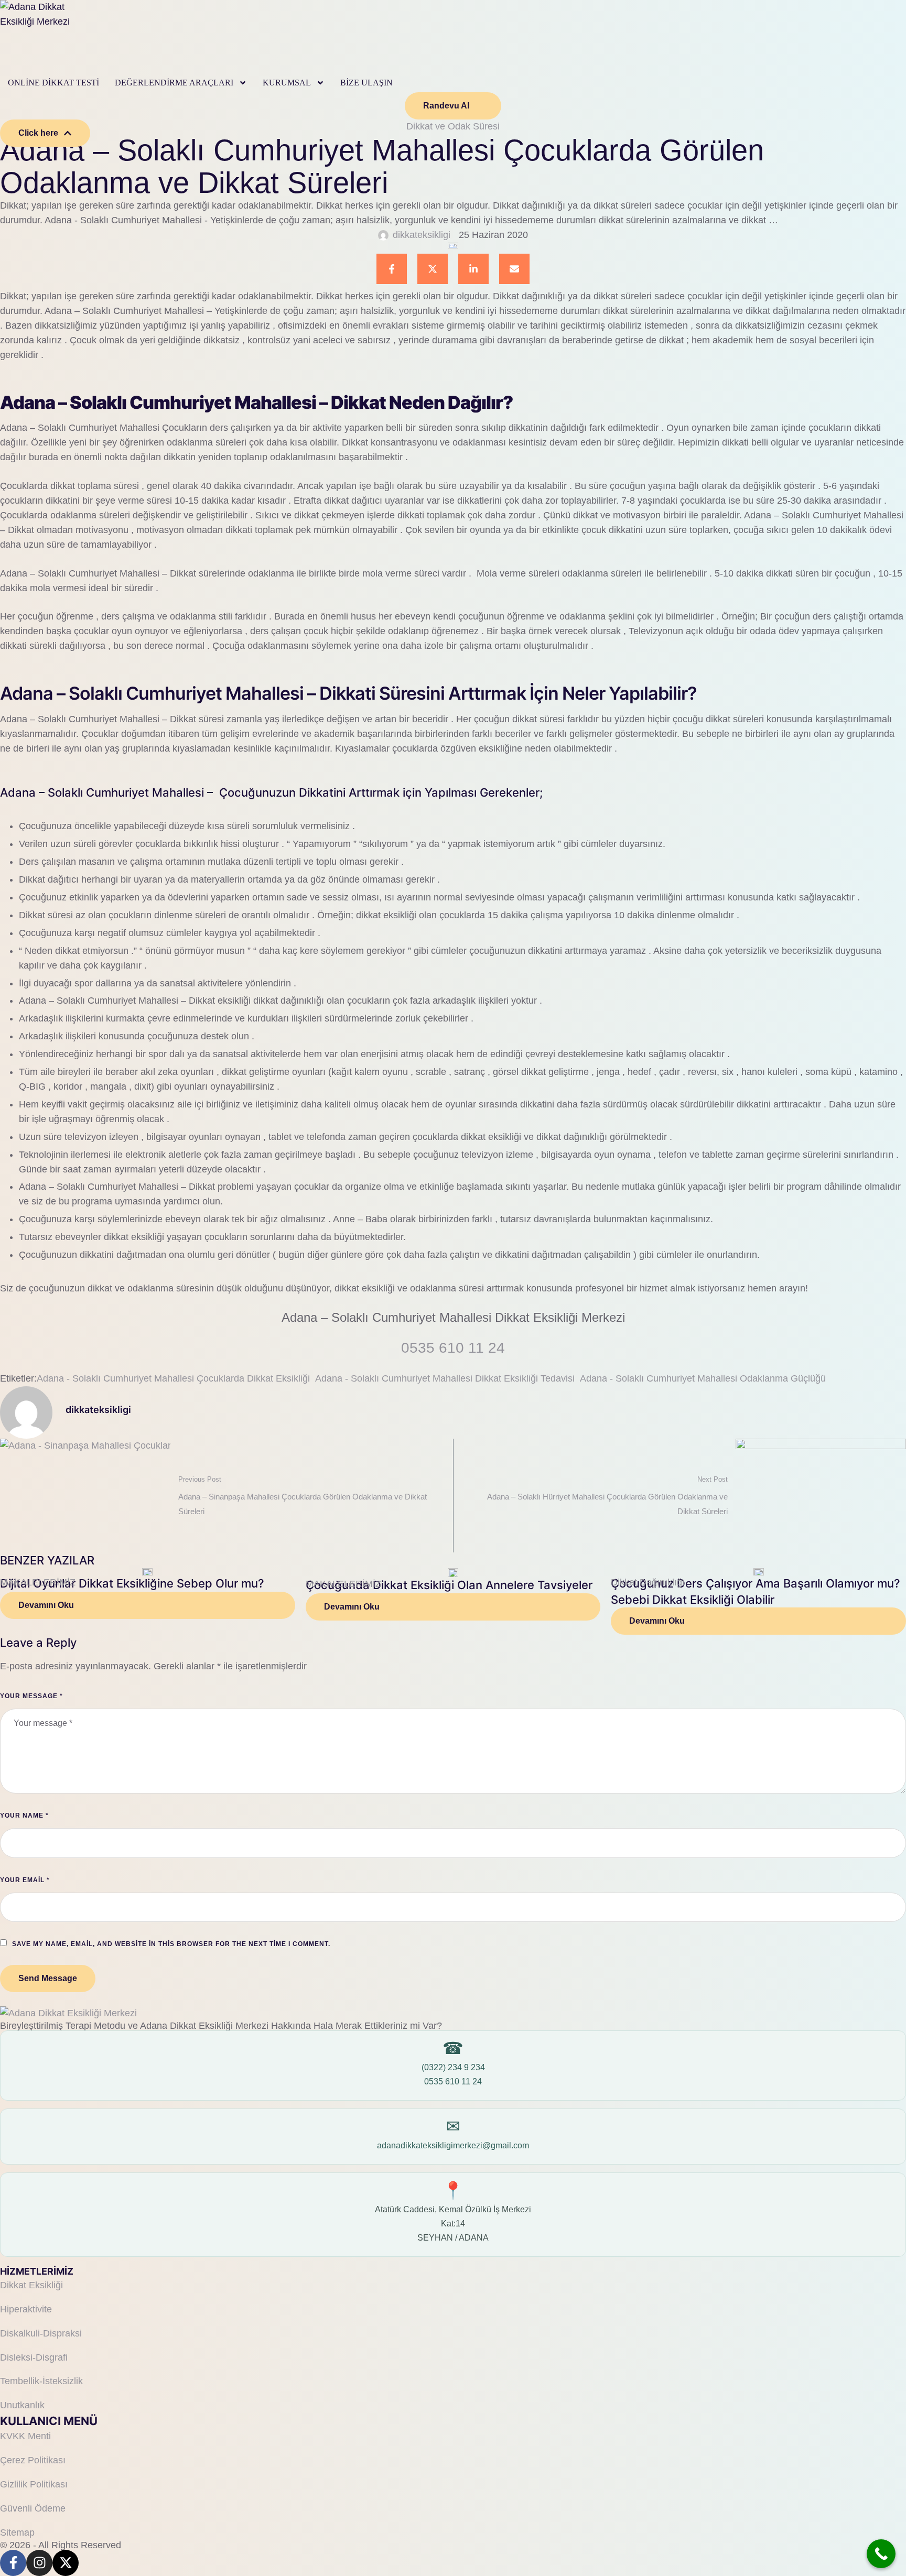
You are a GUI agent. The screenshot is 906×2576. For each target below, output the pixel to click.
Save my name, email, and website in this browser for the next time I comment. (171, 1944)
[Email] (514, 269)
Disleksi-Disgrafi (34, 2357)
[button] (243, 83)
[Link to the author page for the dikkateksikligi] (383, 235)
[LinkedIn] (473, 269)
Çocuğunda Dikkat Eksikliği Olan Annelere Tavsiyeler (449, 1585)
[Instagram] (39, 2563)
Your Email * (25, 1880)
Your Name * (24, 1816)
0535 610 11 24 (453, 2082)
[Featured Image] (147, 1572)
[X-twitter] (66, 2563)
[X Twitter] (433, 269)
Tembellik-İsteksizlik (41, 2381)
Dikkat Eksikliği (31, 2285)
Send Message (48, 1978)
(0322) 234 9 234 (453, 2067)
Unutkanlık (22, 2405)
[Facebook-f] (13, 2563)
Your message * (31, 1696)
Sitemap (17, 2532)
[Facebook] (392, 269)
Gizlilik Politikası (34, 2484)
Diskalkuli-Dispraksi (41, 2333)
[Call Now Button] (881, 2554)
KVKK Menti (25, 2436)
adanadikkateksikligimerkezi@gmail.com (453, 2145)
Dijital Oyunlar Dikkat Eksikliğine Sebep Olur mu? (132, 1583)
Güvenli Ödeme (33, 2508)
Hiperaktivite (26, 2309)
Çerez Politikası (33, 2460)
